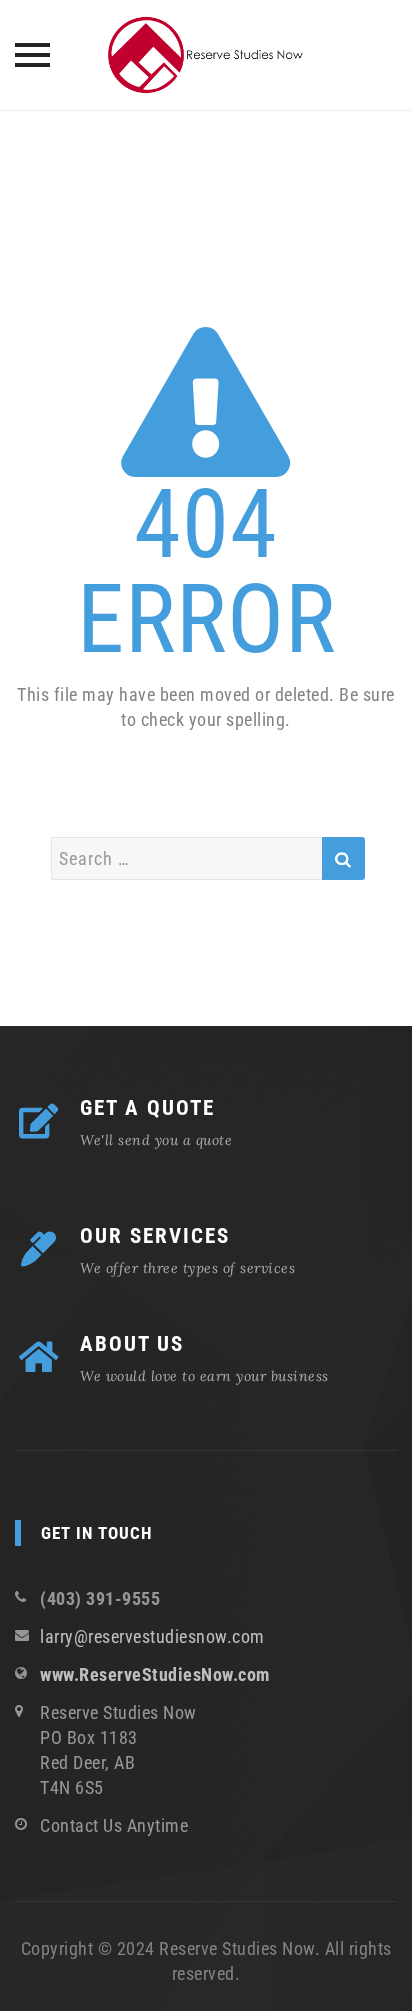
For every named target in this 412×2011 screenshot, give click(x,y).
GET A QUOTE (147, 1108)
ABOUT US (132, 1344)
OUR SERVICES (155, 1236)
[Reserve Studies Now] (206, 55)
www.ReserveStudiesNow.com (155, 1674)
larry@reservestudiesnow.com (152, 1636)
